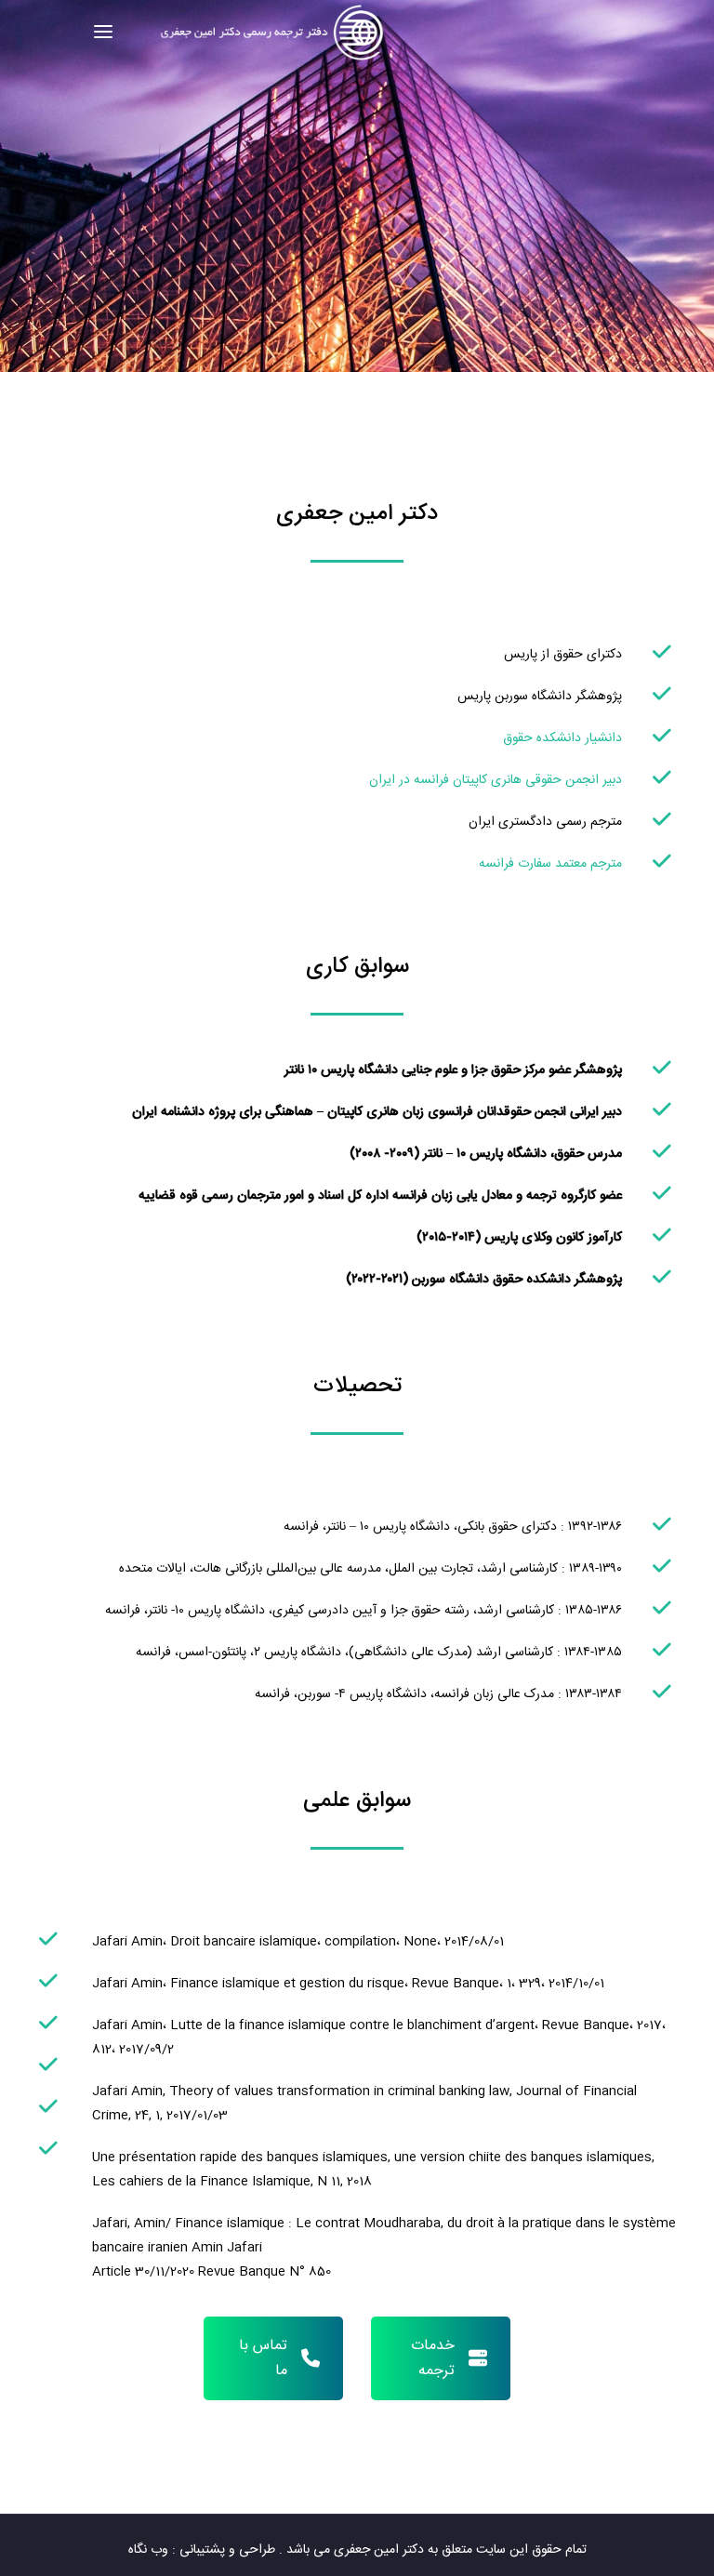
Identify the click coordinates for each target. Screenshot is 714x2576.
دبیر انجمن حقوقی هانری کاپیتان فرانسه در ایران (496, 780)
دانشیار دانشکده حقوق (562, 738)
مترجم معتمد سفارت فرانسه (550, 864)
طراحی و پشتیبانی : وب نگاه (202, 2550)
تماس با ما (263, 2358)
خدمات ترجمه (433, 2358)
